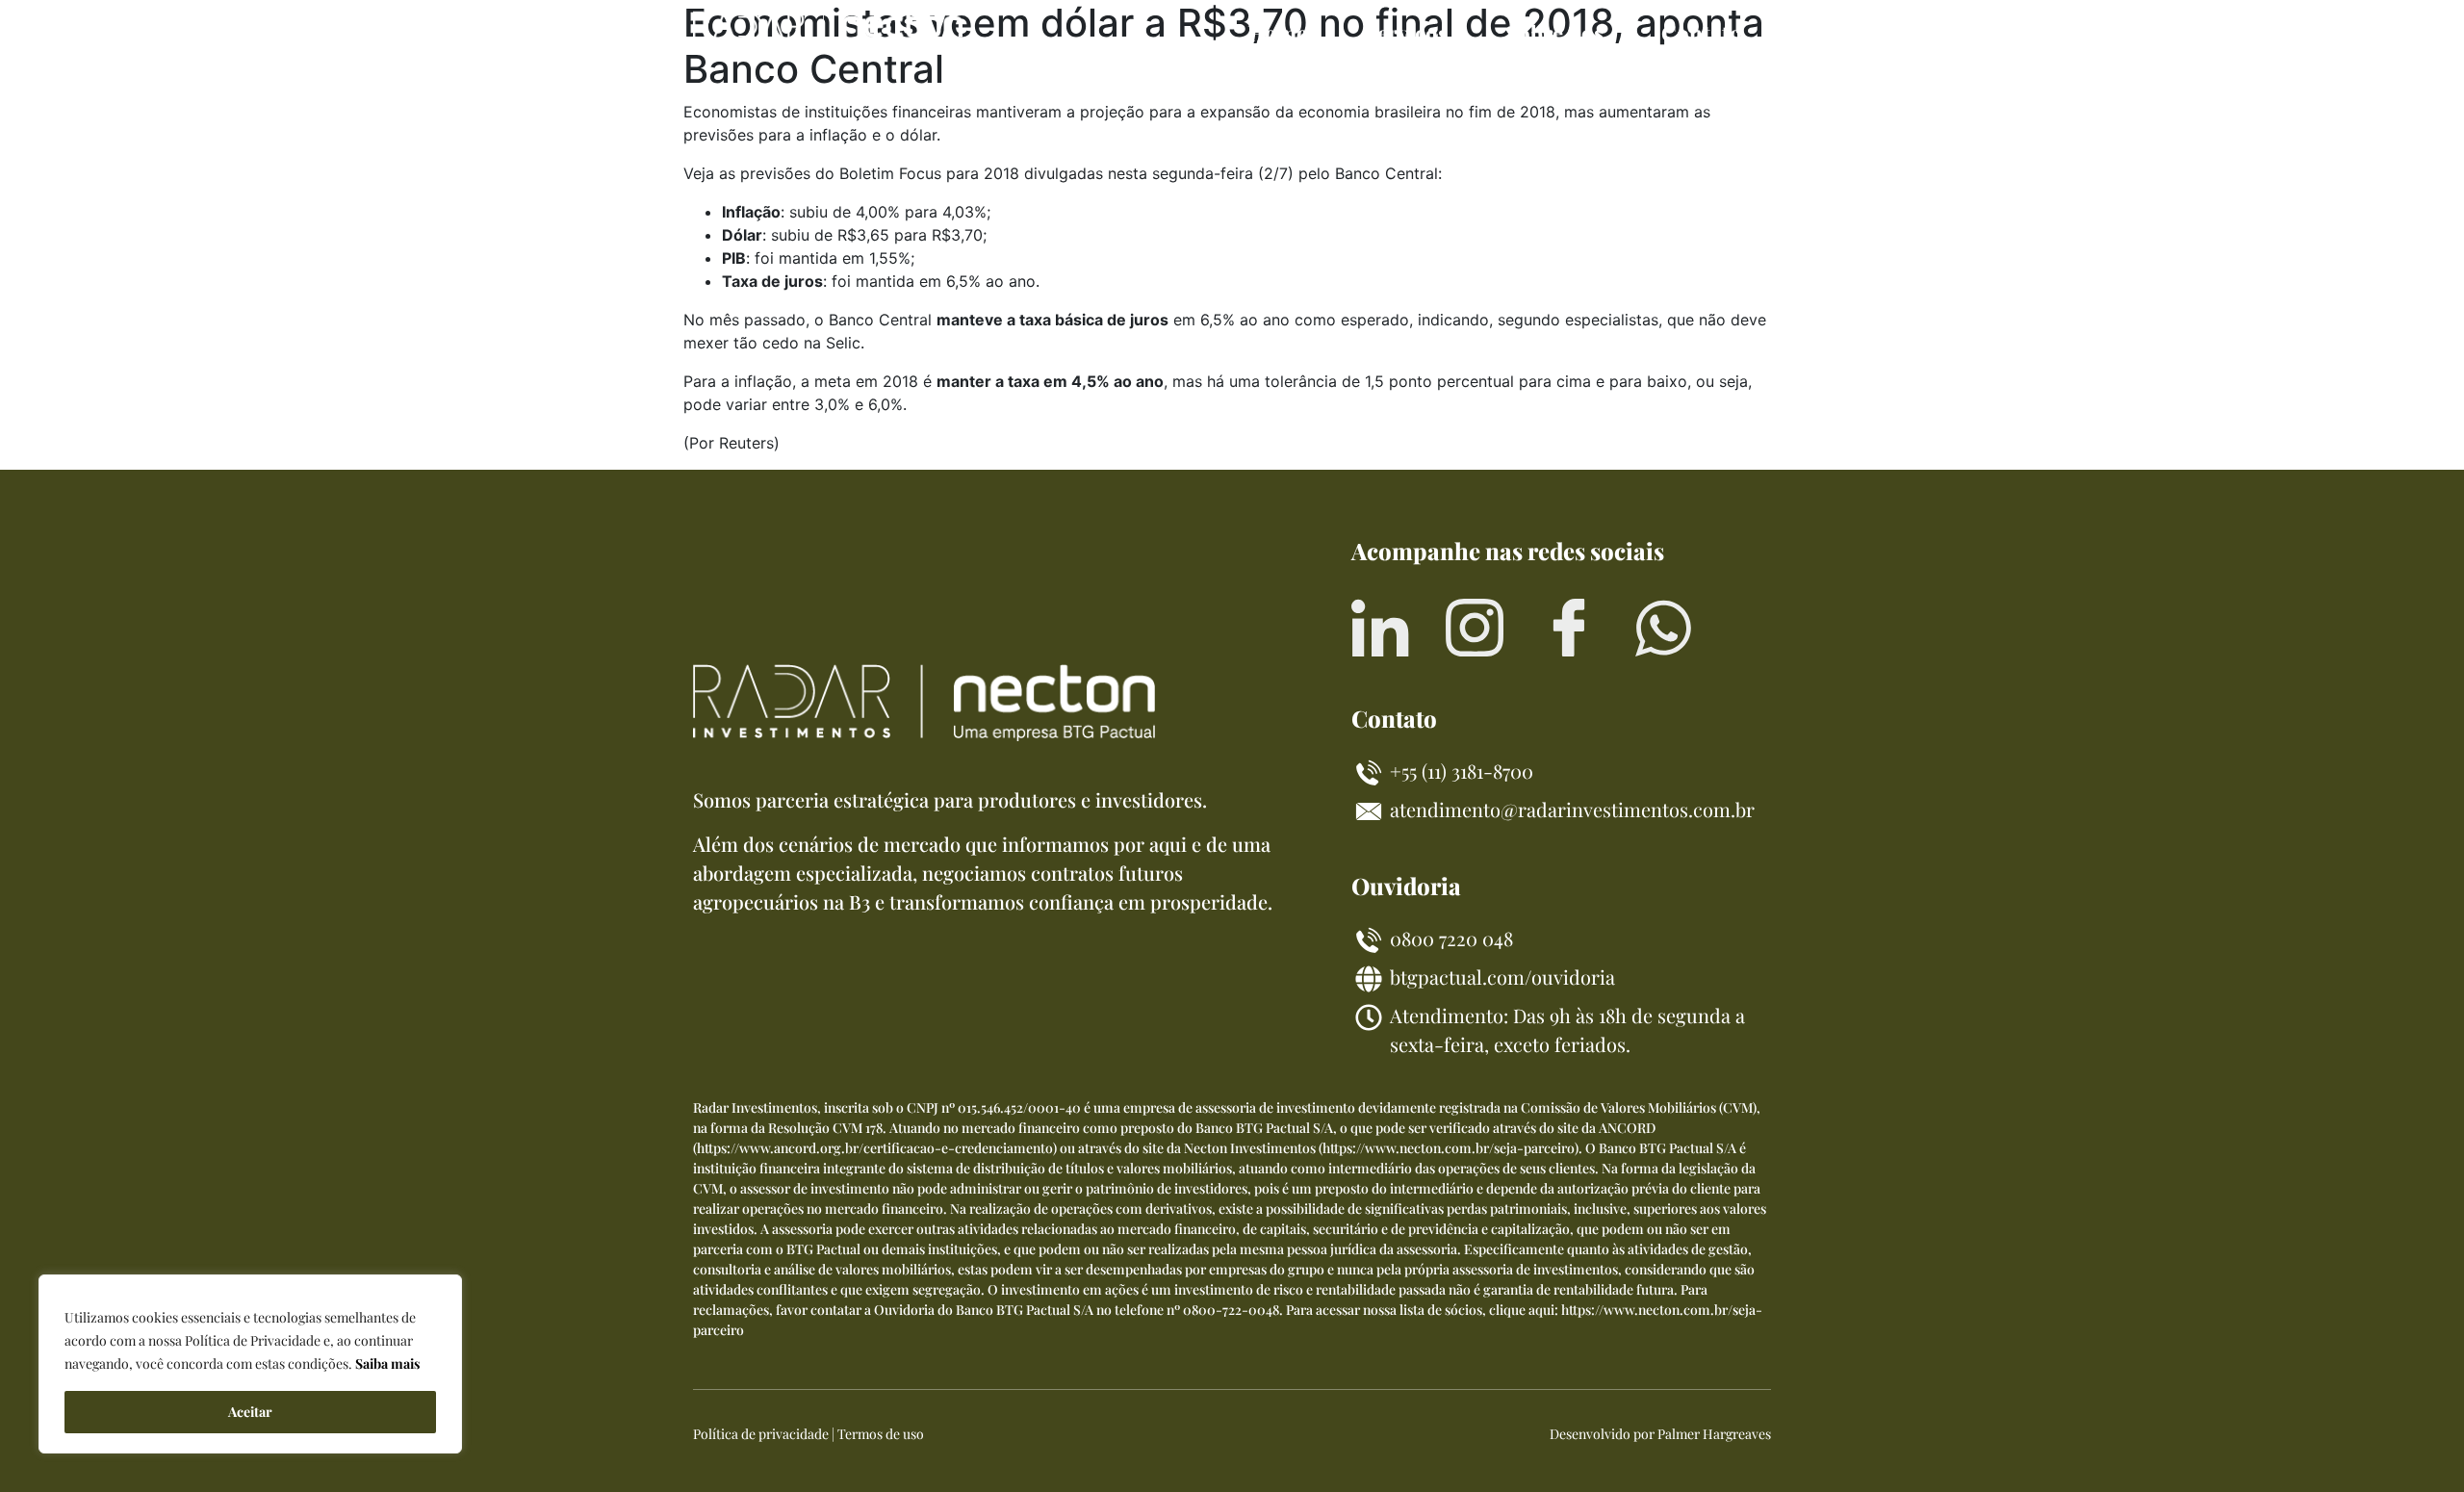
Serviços (1406, 33)
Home (1277, 33)
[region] (250, 1364)
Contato (1702, 33)
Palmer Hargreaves (1714, 1434)
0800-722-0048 (1231, 1310)
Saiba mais (387, 1363)
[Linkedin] (1380, 628)
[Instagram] (1475, 628)
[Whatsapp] (1663, 628)
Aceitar (250, 1412)
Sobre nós (1554, 33)
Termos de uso (881, 1434)
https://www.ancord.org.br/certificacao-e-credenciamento (875, 1148)
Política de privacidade (761, 1434)
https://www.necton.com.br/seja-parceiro (1449, 1148)
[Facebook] (1569, 628)
